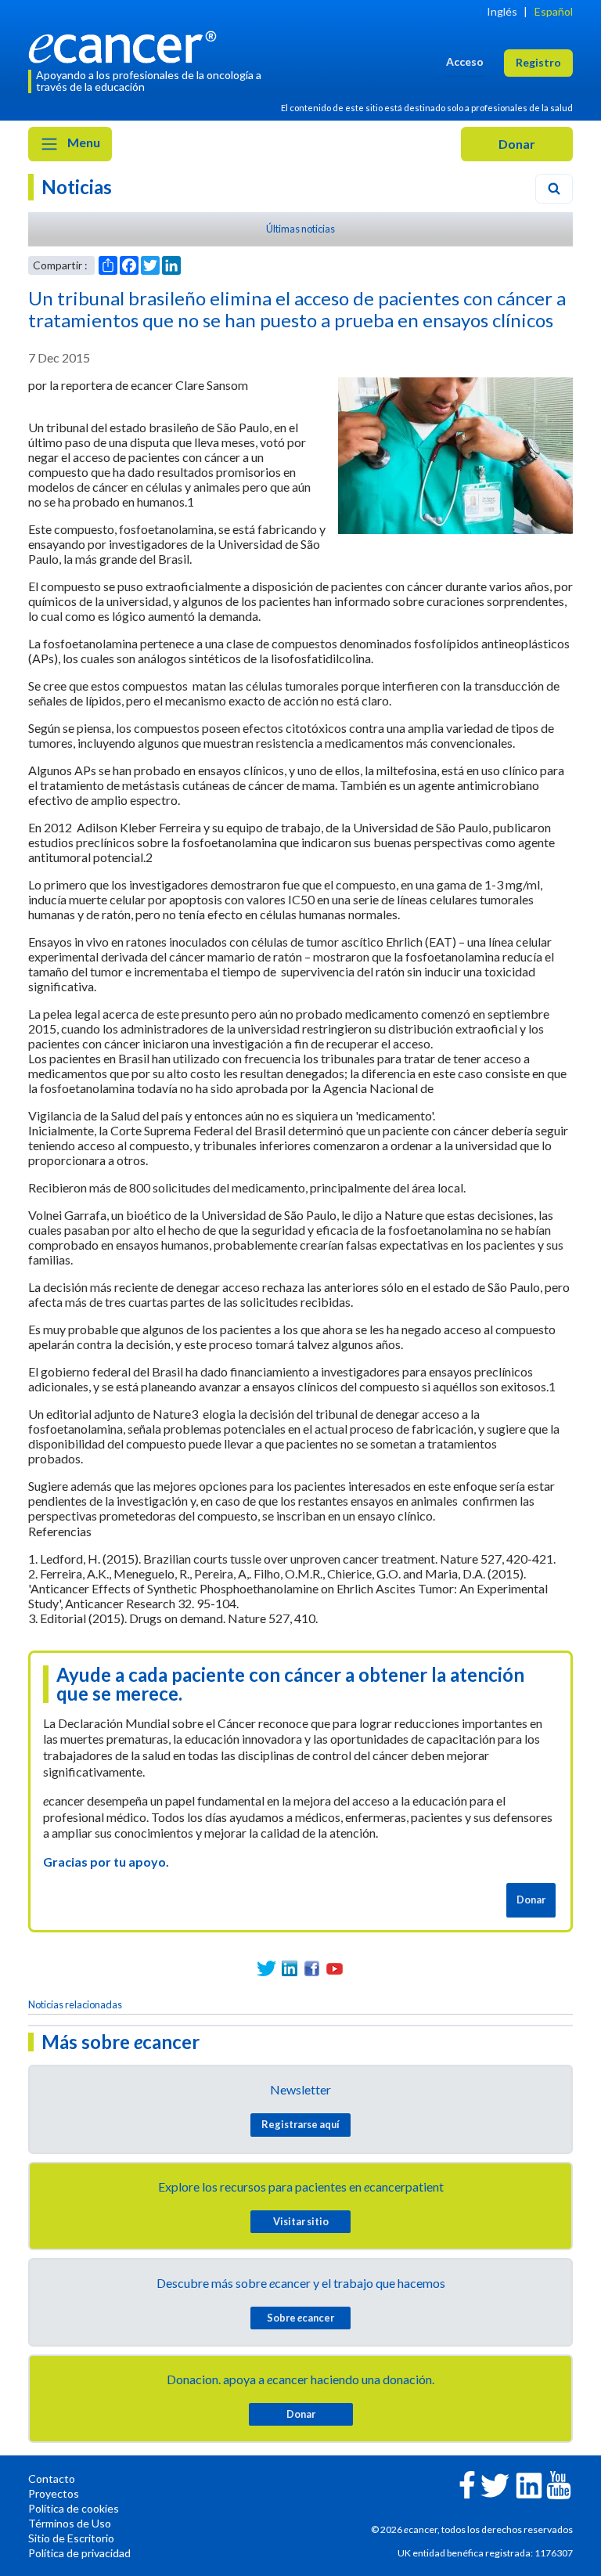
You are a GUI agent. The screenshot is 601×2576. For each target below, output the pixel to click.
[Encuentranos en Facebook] (312, 1969)
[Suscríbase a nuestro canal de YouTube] (335, 1969)
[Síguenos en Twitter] (266, 1969)
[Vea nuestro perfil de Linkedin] (289, 1969)
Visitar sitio (301, 2221)
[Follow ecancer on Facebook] (467, 2483)
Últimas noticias (300, 229)
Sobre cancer (300, 2318)
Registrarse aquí (300, 2124)
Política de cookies (74, 2508)
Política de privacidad (79, 2553)
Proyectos (54, 2493)
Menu (83, 142)
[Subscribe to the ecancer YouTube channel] (559, 2484)
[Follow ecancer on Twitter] (495, 2484)
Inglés (502, 11)
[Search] (554, 189)
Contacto (52, 2479)
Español (554, 11)
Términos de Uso (70, 2523)
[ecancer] (127, 45)
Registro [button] (538, 62)
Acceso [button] (465, 61)
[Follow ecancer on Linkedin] (529, 2484)
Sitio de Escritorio (71, 2538)
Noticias (77, 187)
